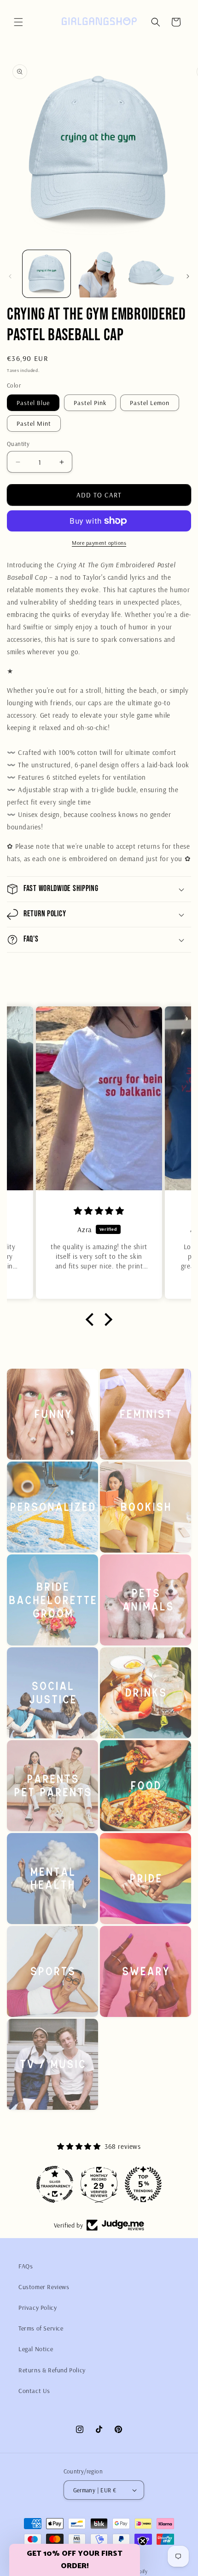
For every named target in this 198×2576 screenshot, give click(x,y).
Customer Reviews (44, 2287)
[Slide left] (10, 276)
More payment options (99, 543)
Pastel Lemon (150, 403)
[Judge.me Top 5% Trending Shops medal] (143, 2184)
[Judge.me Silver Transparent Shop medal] (55, 2184)
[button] (18, 22)
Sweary (139, 2028)
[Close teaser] (143, 2541)
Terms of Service (41, 2328)
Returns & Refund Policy (52, 2370)
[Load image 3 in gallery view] (151, 274)
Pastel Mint (34, 423)
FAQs (26, 2266)
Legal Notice (36, 2349)
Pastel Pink (90, 403)
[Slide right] (188, 276)
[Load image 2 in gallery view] (99, 274)
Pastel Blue (33, 403)
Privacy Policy (38, 2308)
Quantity (18, 444)
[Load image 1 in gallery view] (47, 274)
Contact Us (34, 2391)
